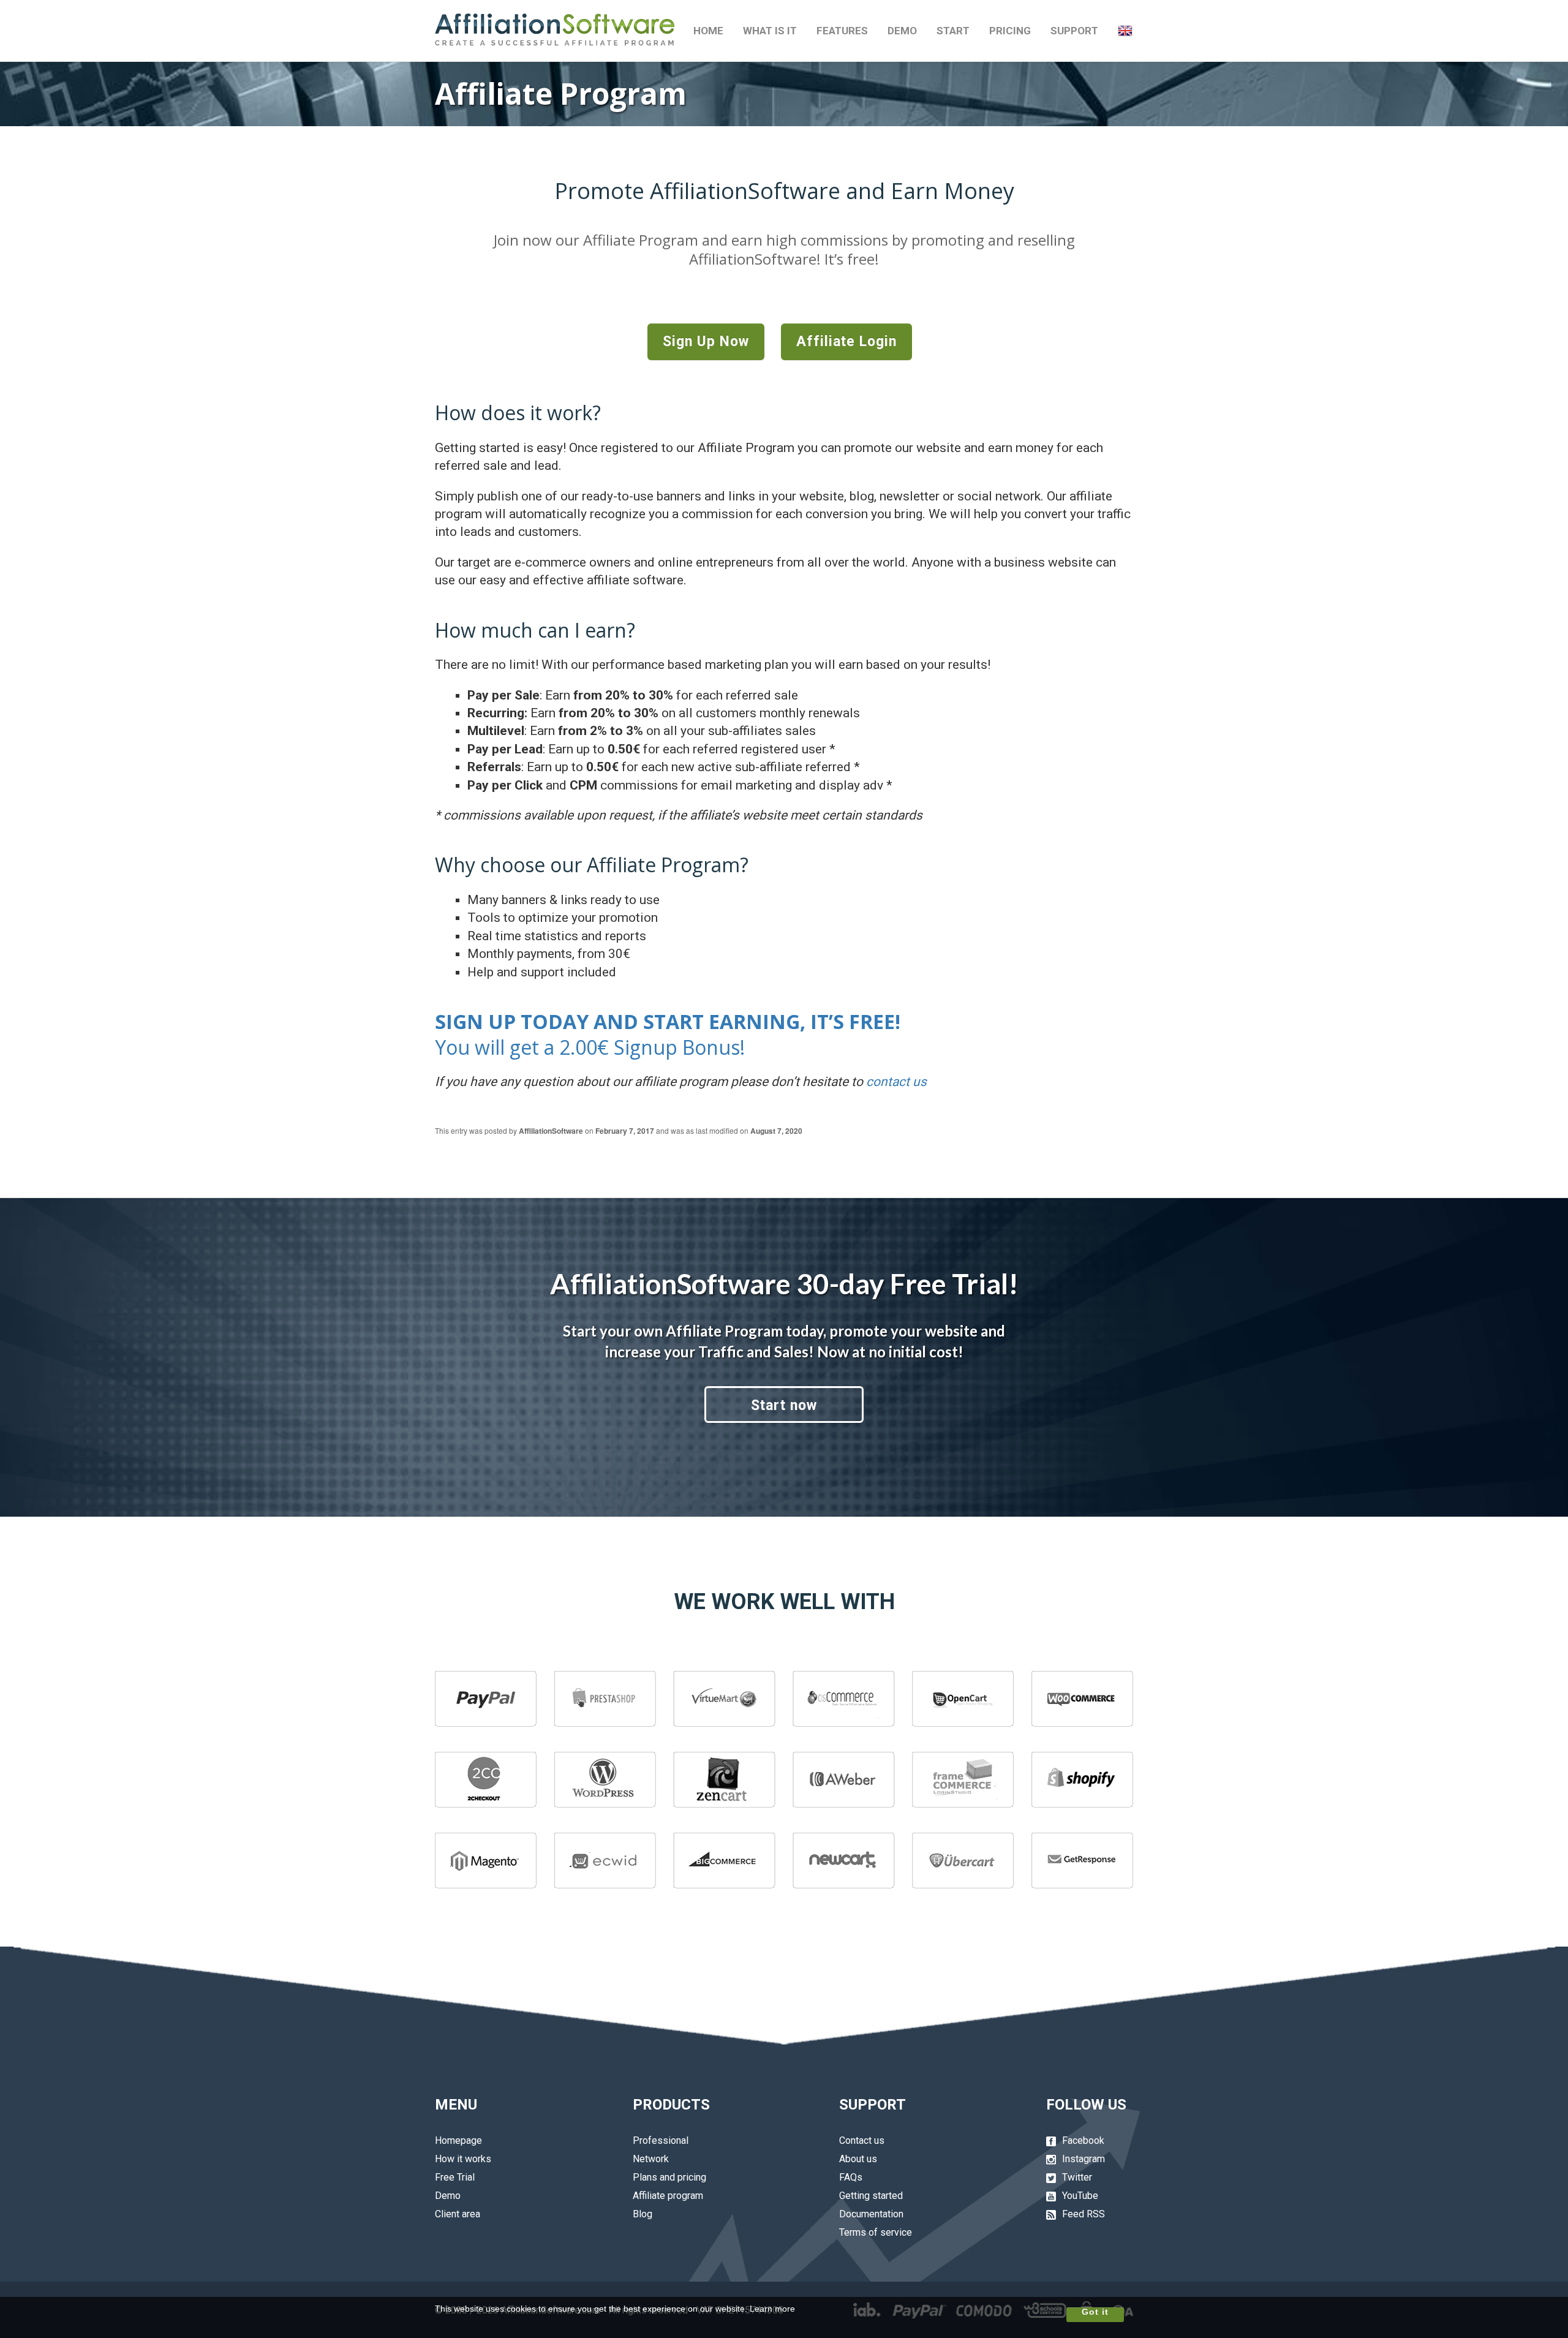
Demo (448, 2196)
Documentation (871, 2214)
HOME (708, 31)
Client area (458, 2214)
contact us (896, 1082)
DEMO (902, 31)
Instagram (1084, 2159)
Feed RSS (1084, 2214)
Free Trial (455, 2177)
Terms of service (876, 2232)
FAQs (851, 2177)
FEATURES (842, 31)
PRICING (1010, 31)
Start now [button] (784, 1405)
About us (858, 2159)
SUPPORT (1074, 31)
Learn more (772, 2309)
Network (651, 2159)
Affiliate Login (846, 341)
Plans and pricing (669, 2177)
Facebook (1083, 2140)
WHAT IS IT (770, 31)
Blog (643, 2214)
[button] (1125, 31)
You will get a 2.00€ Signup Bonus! (668, 1034)
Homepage (458, 2140)
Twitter (1077, 2177)
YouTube (1080, 2196)
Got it (1095, 2312)
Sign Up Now (706, 341)
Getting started (871, 2196)
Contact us (862, 2140)
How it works (463, 2159)
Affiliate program (668, 2196)
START (953, 31)
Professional (661, 2140)
